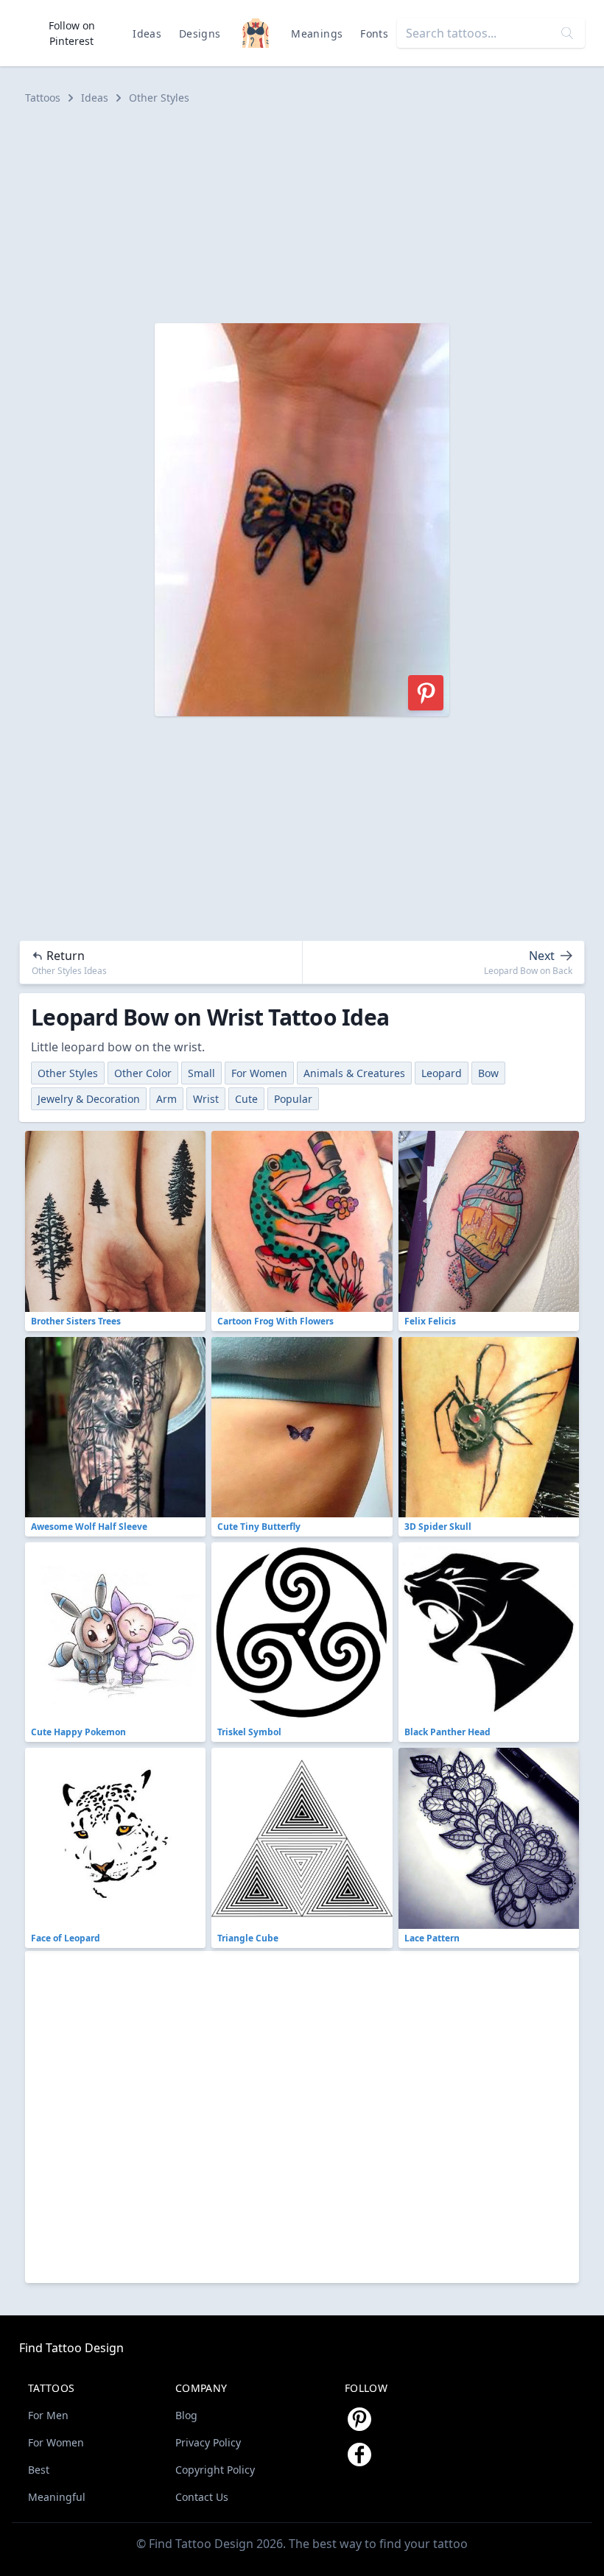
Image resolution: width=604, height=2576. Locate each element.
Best (39, 2470)
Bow (488, 1073)
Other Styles (159, 98)
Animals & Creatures (354, 1073)
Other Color (143, 1073)
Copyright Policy (215, 2470)
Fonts (374, 33)
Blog (186, 2415)
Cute (246, 1099)
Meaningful (57, 2497)
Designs (200, 33)
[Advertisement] (302, 214)
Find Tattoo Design (71, 2348)
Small (201, 1073)
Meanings (317, 33)
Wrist (206, 1099)
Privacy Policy (208, 2442)
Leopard (442, 1073)
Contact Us (202, 2497)
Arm (166, 1099)
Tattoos (43, 98)
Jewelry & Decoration (89, 1099)
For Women (259, 1073)
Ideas (147, 33)
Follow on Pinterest (72, 33)
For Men (48, 2415)
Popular (293, 1099)
